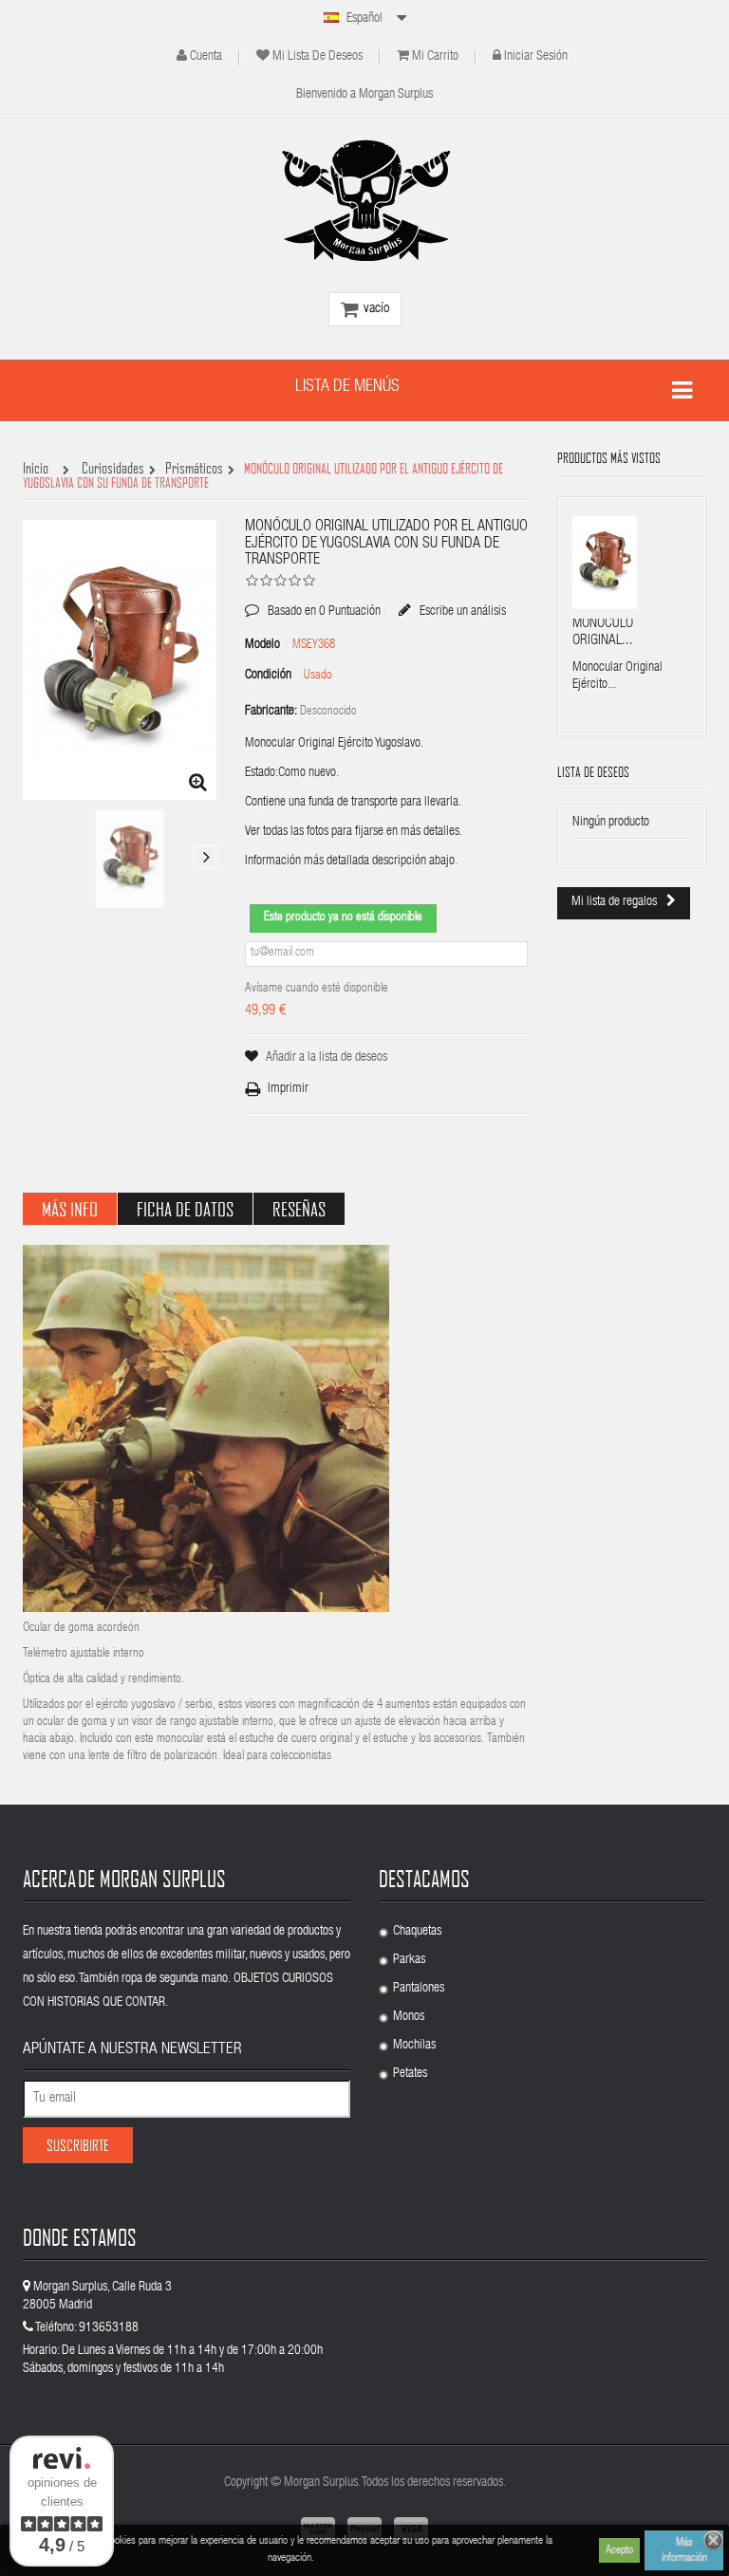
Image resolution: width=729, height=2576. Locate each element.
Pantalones (419, 1989)
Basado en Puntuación (313, 598)
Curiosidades (113, 469)
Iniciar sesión (536, 57)
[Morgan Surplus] (364, 200)
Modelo (262, 645)
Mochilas (414, 2046)
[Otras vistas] (34, 857)
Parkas (409, 1960)
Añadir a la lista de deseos (327, 1058)
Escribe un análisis (461, 611)
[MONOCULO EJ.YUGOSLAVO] (130, 859)
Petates (410, 2074)
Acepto (619, 2550)
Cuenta (206, 57)
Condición (268, 676)
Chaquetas (417, 1932)
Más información (684, 2550)
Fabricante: (271, 712)
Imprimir (288, 1089)
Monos (409, 2017)
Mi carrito (435, 57)
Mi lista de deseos (318, 57)
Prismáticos (194, 469)
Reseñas (299, 1209)
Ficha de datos (185, 1209)
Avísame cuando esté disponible (317, 989)
